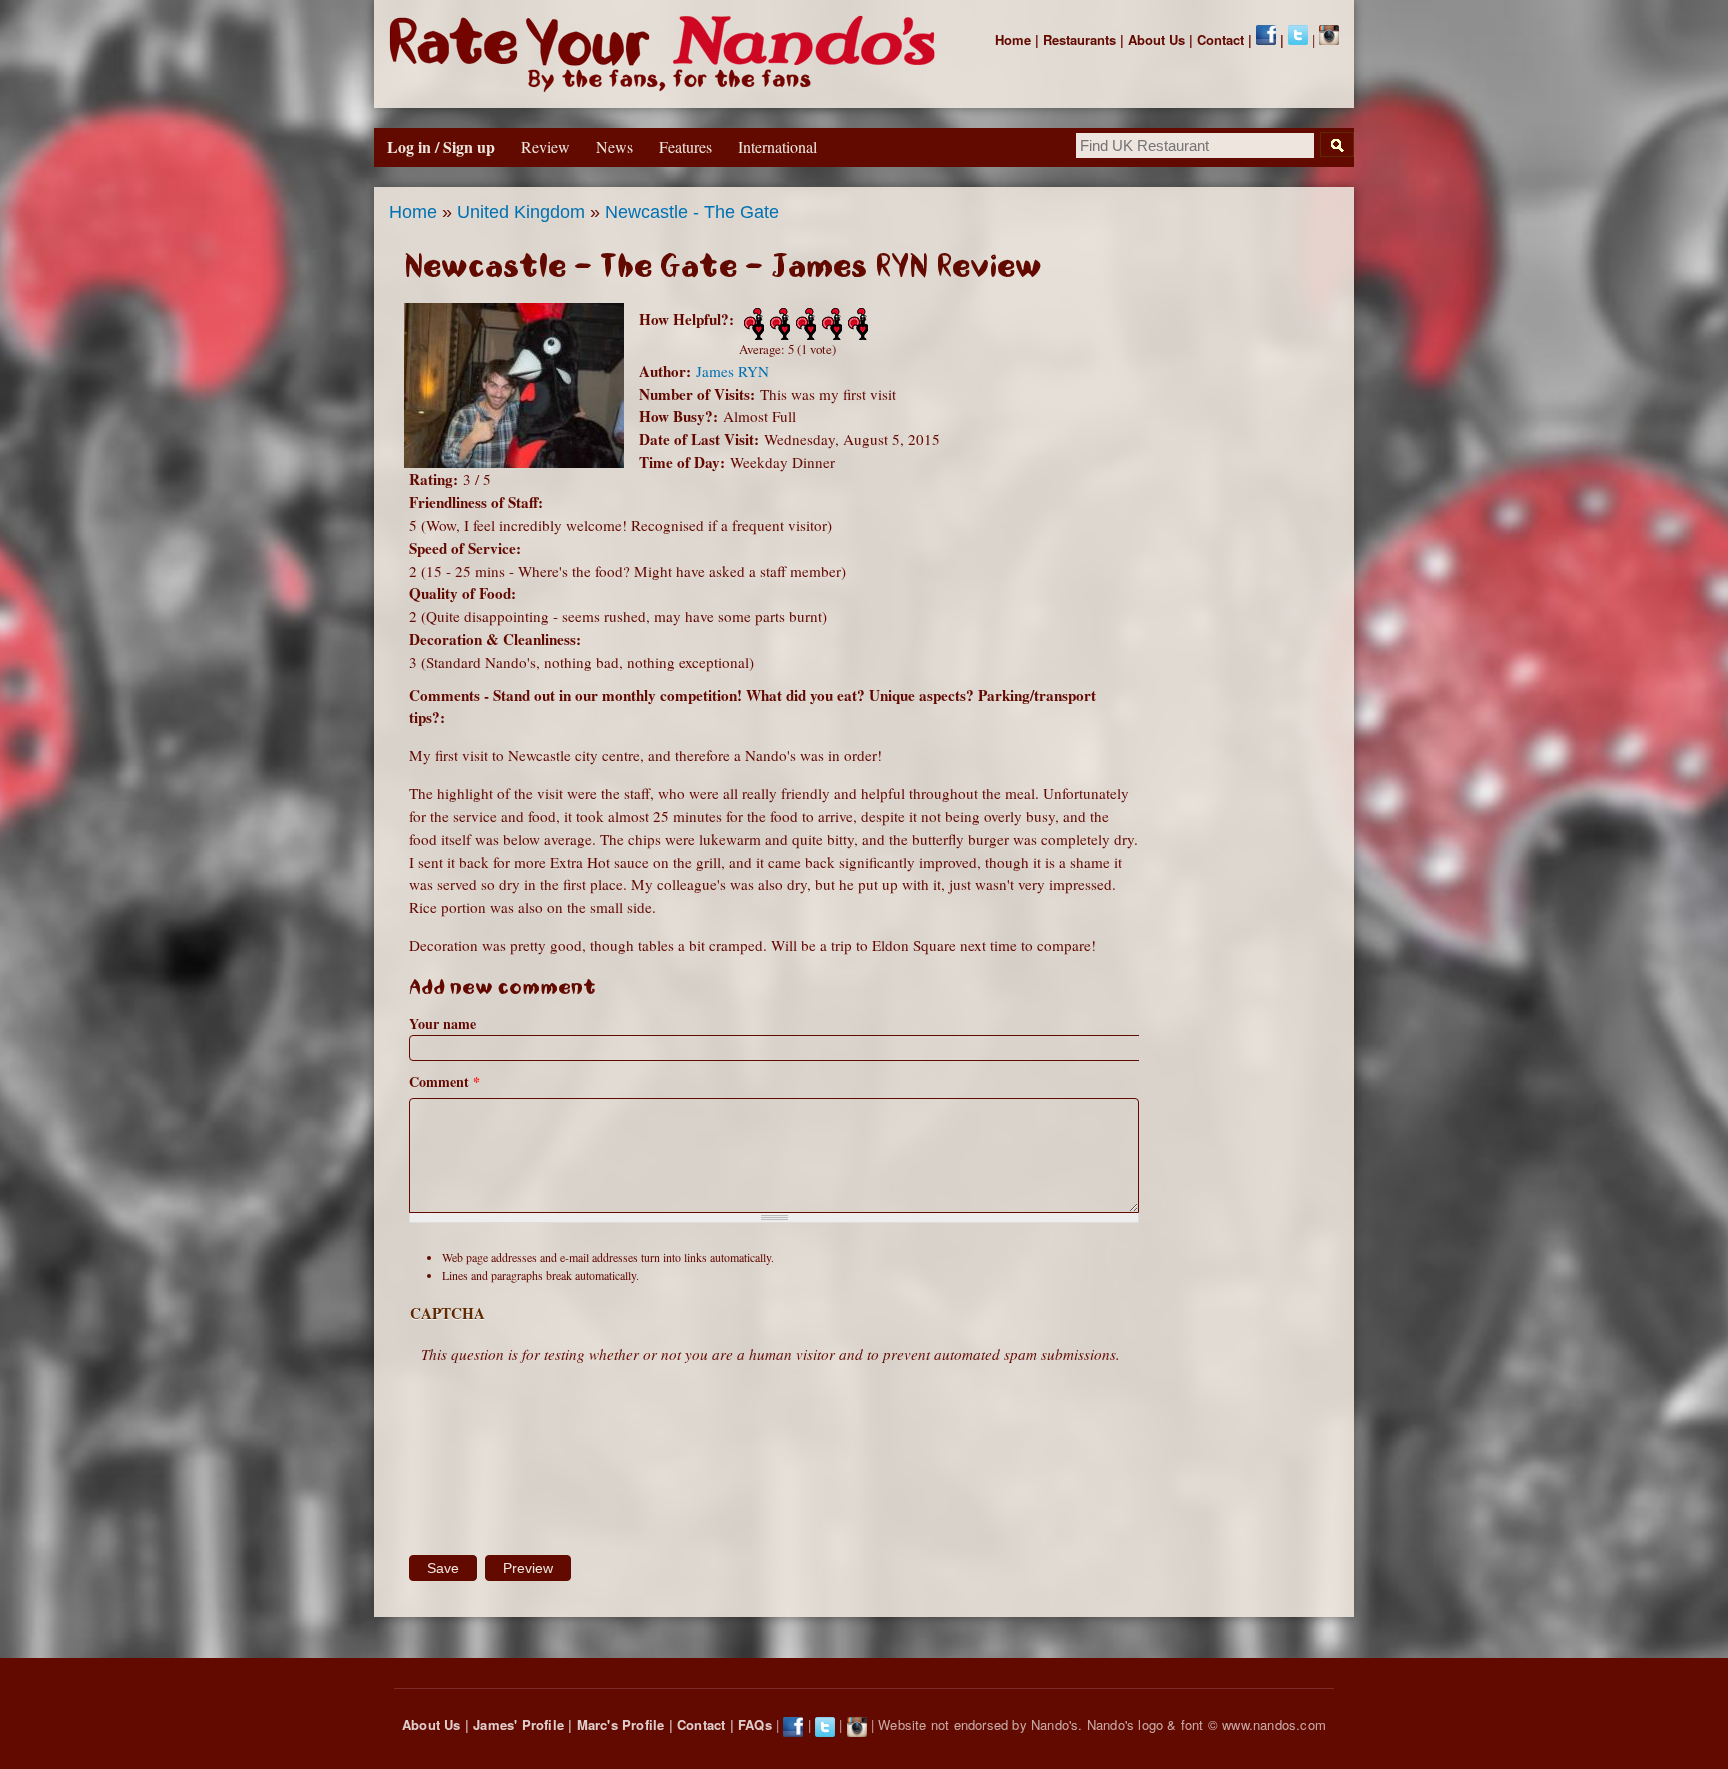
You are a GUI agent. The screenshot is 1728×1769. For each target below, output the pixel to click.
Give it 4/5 (830, 324)
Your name (442, 1023)
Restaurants (1079, 39)
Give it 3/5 (804, 324)
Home (1013, 39)
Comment (444, 1081)
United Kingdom (521, 212)
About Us (1156, 39)
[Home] (666, 54)
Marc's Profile (621, 1724)
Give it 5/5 (856, 324)
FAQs (755, 1724)
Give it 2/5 (778, 324)
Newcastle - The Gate (692, 212)
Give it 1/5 (752, 324)
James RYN (732, 371)
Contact (1220, 39)
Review (545, 146)
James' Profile (518, 1724)
